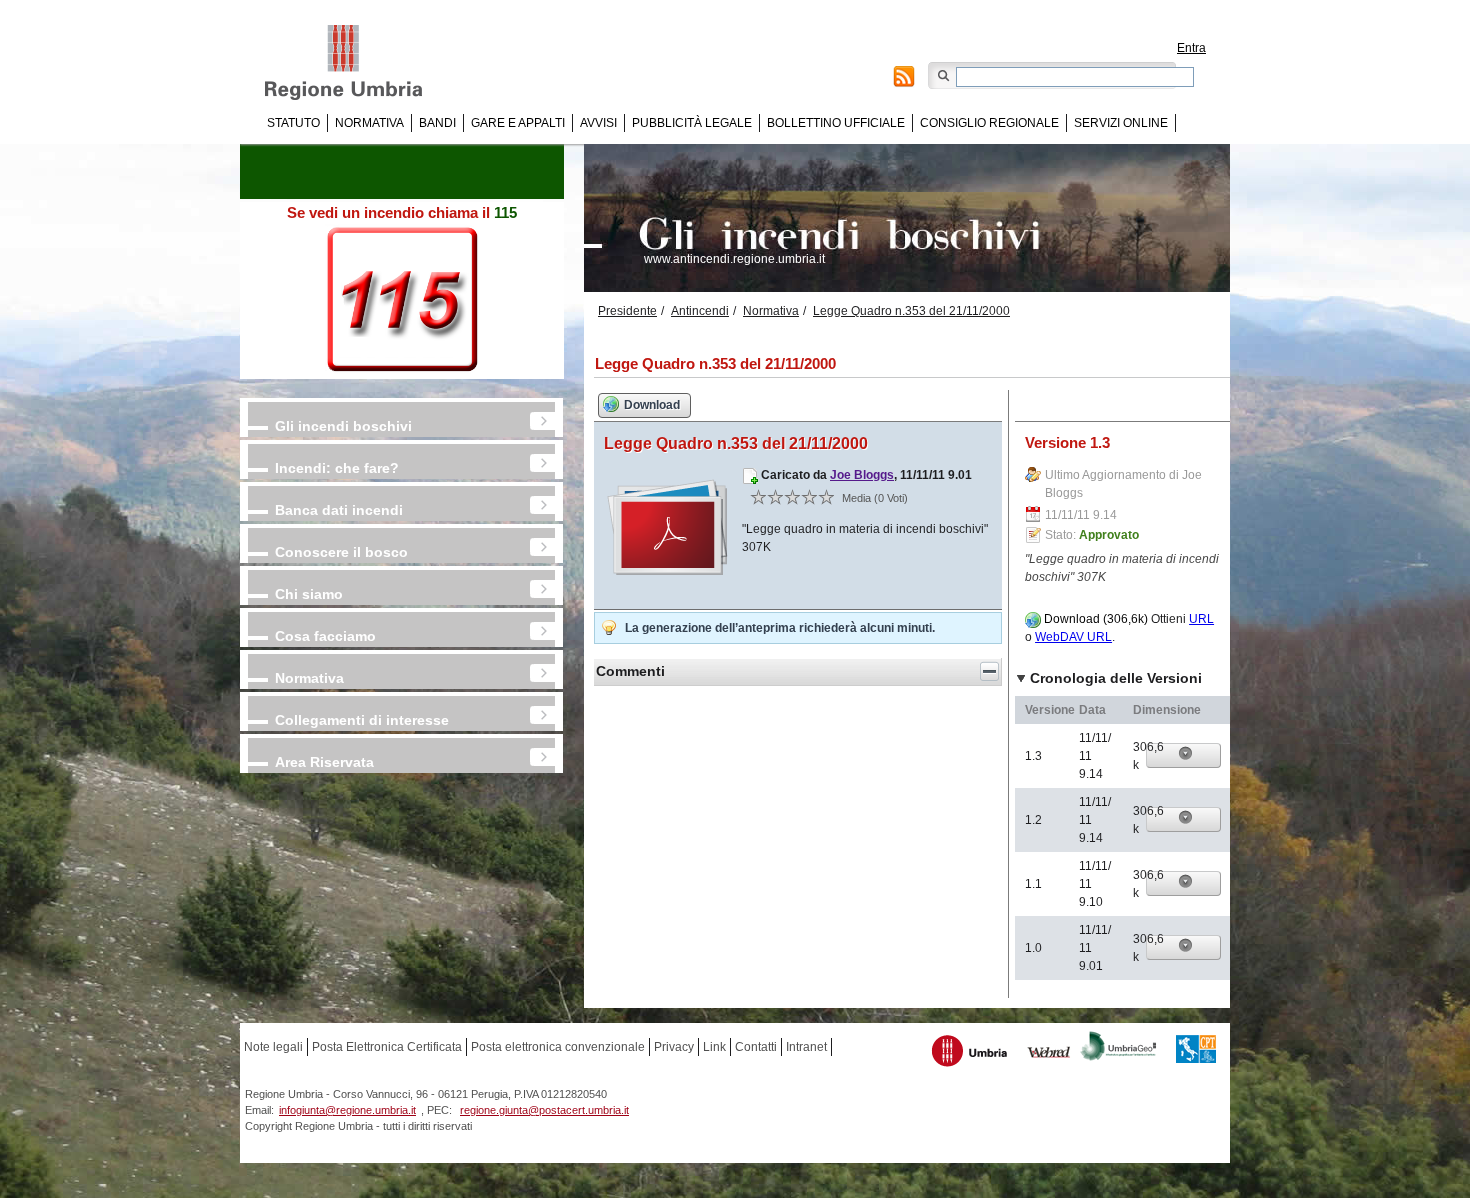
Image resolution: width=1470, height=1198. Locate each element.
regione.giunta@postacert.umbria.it (544, 1110)
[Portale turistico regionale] (970, 1053)
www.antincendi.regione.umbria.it (734, 259)
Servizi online (1121, 123)
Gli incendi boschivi (343, 426)
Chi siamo (309, 594)
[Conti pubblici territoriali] (1196, 1051)
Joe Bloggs (862, 475)
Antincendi (700, 311)
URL (1201, 619)
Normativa (369, 123)
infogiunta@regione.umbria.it (347, 1110)
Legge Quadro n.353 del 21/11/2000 (911, 311)
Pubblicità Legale (692, 123)
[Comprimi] (989, 671)
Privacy (674, 1047)
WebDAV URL (1073, 637)
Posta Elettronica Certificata (387, 1047)
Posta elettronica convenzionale (558, 1047)
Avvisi (598, 123)
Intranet (806, 1047)
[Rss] (904, 79)
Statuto (293, 123)
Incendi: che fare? (337, 468)
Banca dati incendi (339, 510)
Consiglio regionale (989, 123)
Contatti (756, 1047)
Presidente (627, 311)
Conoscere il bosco (341, 552)
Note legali (273, 1047)
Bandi (437, 123)
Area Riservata (324, 762)
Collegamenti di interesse (362, 720)
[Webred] (1049, 1054)
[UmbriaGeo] (1119, 1048)
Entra (1191, 48)
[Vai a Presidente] (357, 63)
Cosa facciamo (325, 636)
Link (714, 1047)
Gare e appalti (518, 123)
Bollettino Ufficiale (836, 123)
